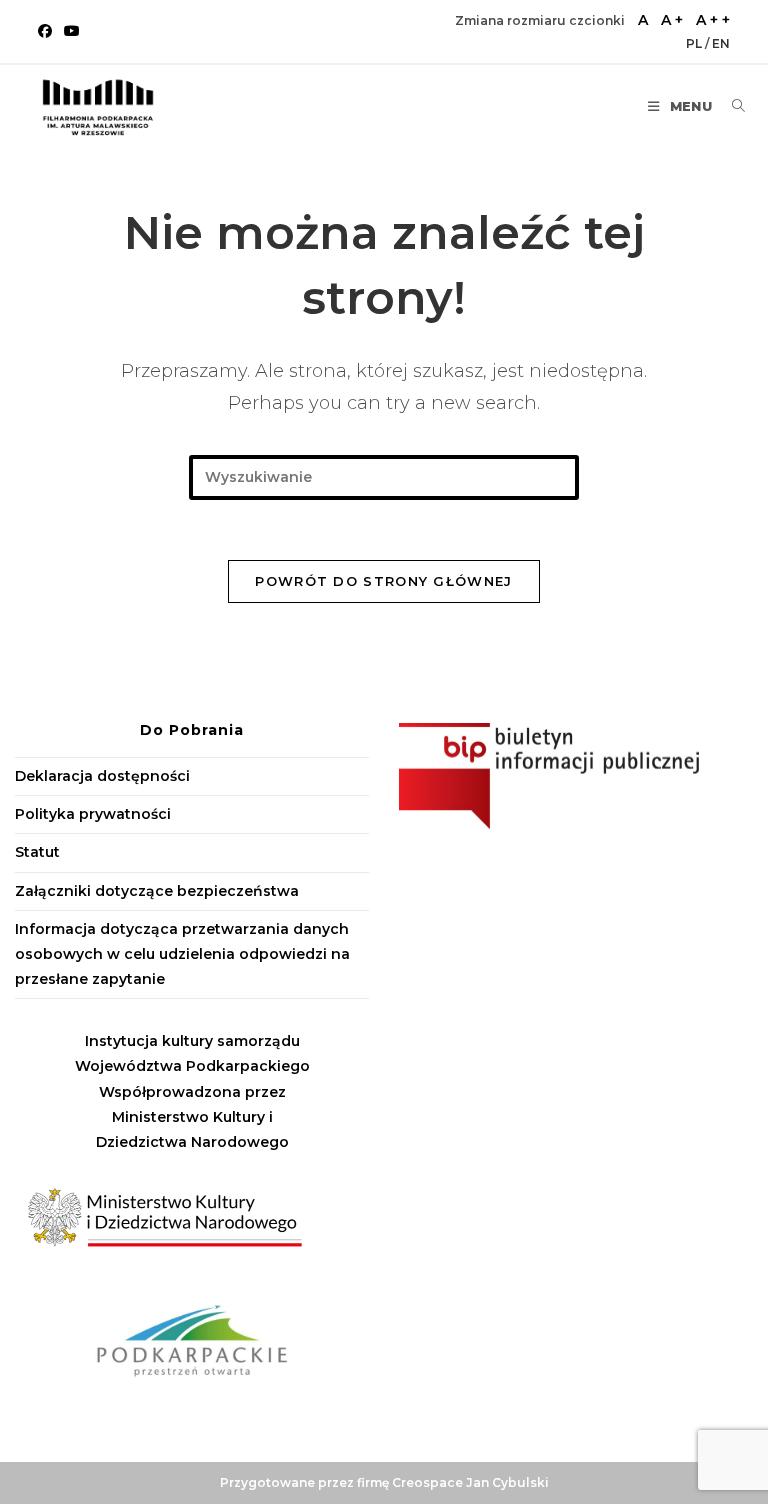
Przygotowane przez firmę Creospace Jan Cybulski (384, 1482)
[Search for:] (731, 106)
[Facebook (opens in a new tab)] (48, 31)
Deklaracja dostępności (102, 776)
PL (695, 43)
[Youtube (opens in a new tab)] (72, 31)
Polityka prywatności (93, 814)
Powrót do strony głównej (383, 581)
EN (721, 43)
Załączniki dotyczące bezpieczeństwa (157, 891)
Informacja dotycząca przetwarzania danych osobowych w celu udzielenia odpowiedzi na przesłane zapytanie (182, 954)
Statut (37, 852)
